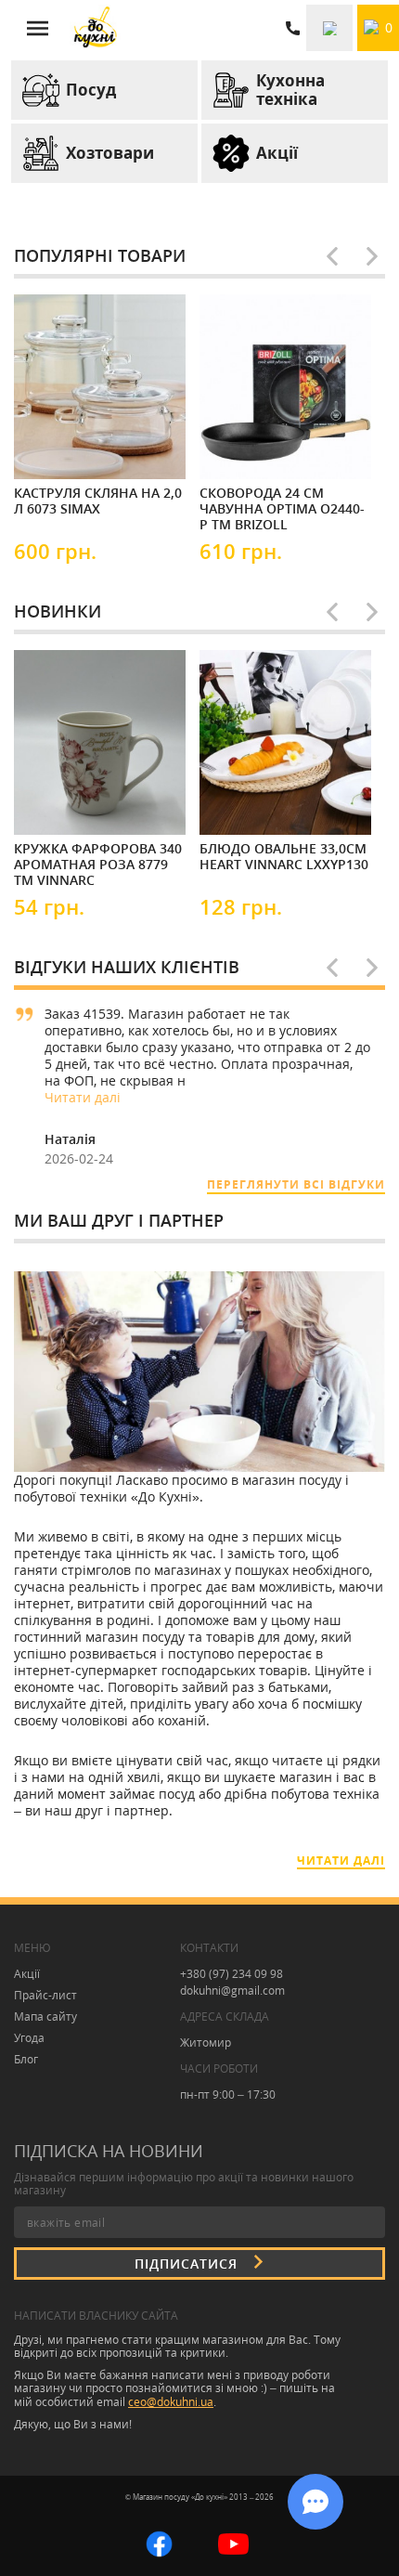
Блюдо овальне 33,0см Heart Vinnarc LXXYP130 (284, 857)
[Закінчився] (255, 448)
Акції (27, 1974)
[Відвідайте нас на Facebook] (159, 2542)
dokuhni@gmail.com (232, 1991)
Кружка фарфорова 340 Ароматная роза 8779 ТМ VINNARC (98, 864)
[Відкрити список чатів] (315, 2502)
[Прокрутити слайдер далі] (372, 256)
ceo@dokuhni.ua (171, 2402)
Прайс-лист (45, 1995)
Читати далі (83, 1097)
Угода (29, 2038)
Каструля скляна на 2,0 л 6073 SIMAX (98, 501)
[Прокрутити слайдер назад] (332, 256)
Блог (26, 2059)
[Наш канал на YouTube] (233, 2542)
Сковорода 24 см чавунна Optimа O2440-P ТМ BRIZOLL (282, 508)
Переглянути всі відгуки (296, 1184)
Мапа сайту (45, 2017)
